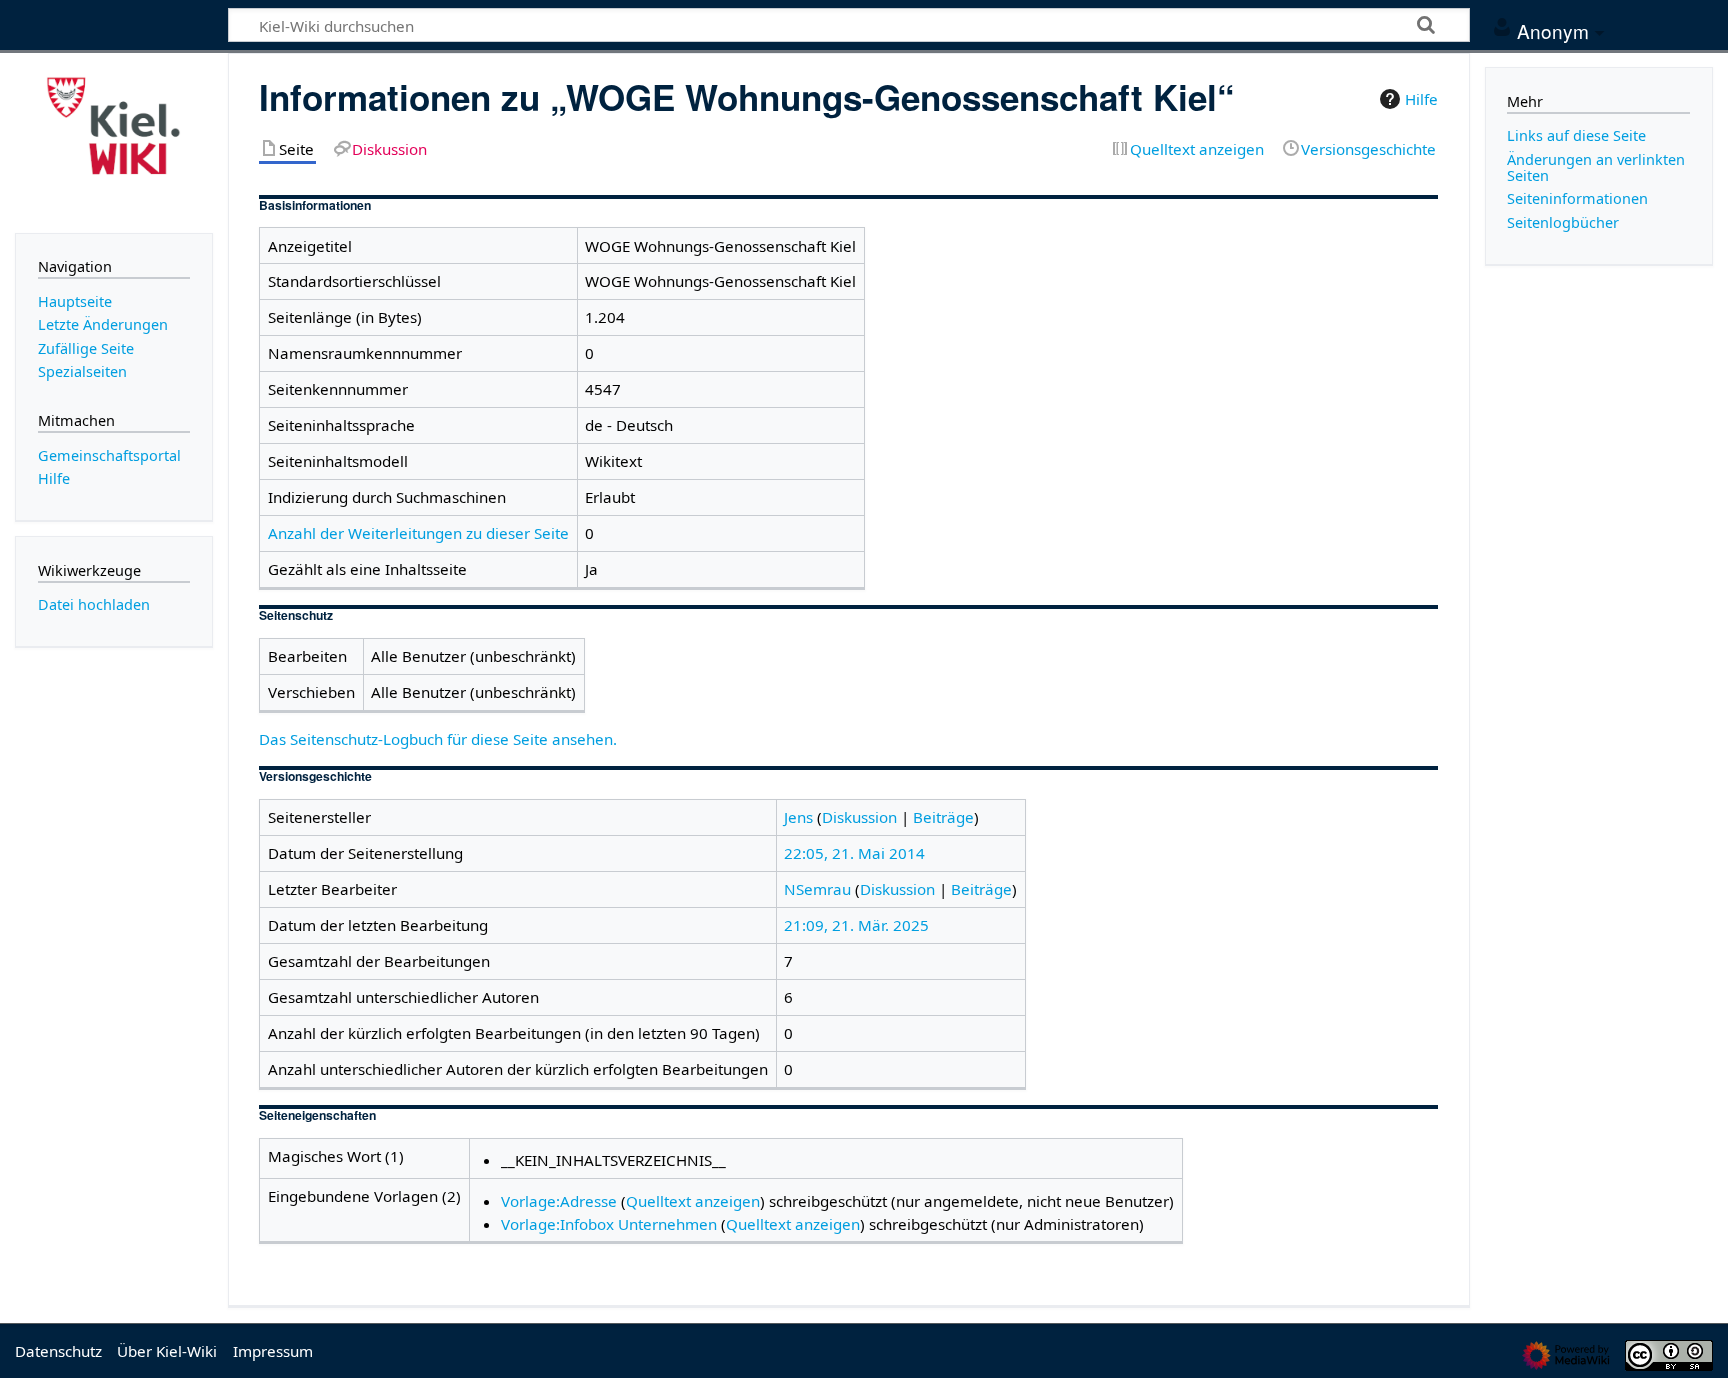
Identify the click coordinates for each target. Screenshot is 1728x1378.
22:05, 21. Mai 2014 (854, 853)
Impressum (273, 1351)
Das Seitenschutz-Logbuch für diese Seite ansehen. (438, 739)
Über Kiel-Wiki (167, 1351)
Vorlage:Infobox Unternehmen (609, 1224)
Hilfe (1421, 99)
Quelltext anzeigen (693, 1201)
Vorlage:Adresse (559, 1201)
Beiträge (943, 817)
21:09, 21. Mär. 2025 (856, 925)
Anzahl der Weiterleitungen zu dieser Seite (418, 533)
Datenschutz (58, 1351)
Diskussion (859, 817)
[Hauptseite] (114, 141)
